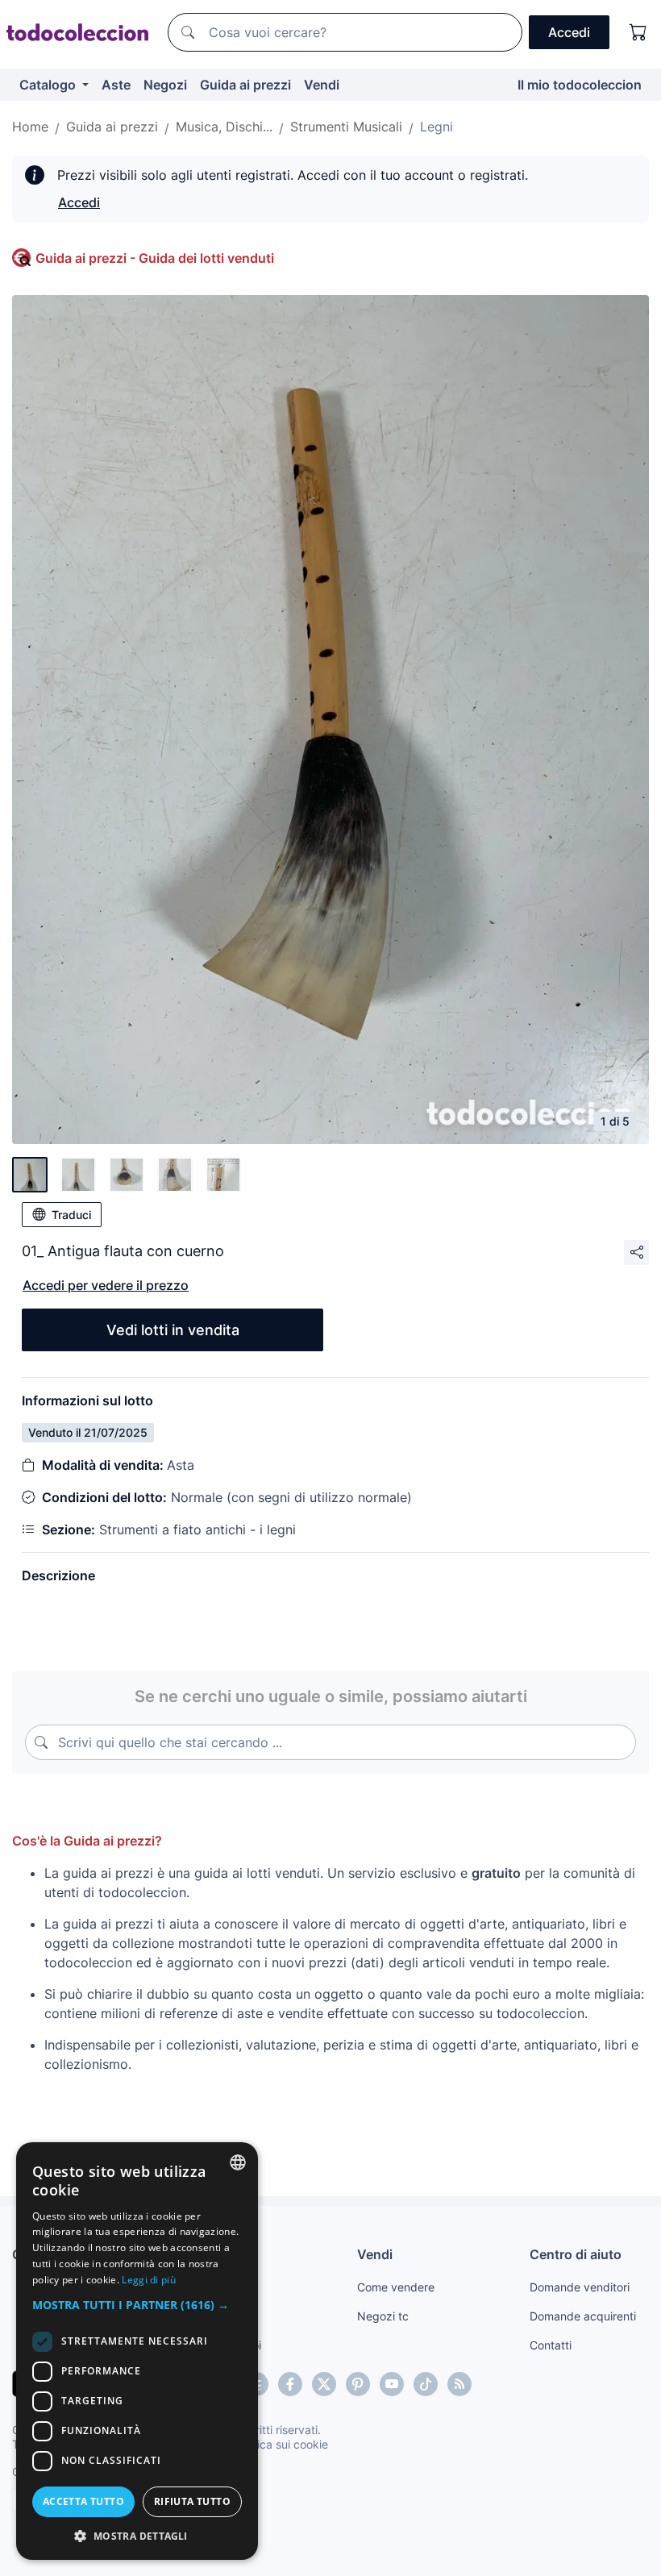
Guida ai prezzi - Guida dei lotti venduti (155, 258)
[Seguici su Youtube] (392, 2384)
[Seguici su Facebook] (290, 2384)
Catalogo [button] (49, 85)
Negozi (165, 85)
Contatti (551, 2345)
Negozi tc (383, 2316)
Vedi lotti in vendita (173, 1330)
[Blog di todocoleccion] (459, 2384)
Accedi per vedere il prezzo (106, 1285)
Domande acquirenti (583, 2316)
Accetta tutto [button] (83, 2501)
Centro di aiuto (576, 2254)
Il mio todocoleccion (580, 85)
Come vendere (396, 2287)
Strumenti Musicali (346, 127)
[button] (137, 2305)
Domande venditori (580, 2287)
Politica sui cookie (281, 2444)
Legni (437, 127)
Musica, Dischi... (224, 127)
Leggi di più (149, 2280)
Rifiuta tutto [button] (192, 2501)
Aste (116, 85)
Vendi (322, 85)
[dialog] (137, 2351)
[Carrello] (638, 32)
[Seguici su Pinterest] (358, 2384)
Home (30, 127)
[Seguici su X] (324, 2384)
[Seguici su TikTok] (426, 2384)
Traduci (71, 1215)
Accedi (79, 202)
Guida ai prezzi (245, 85)
